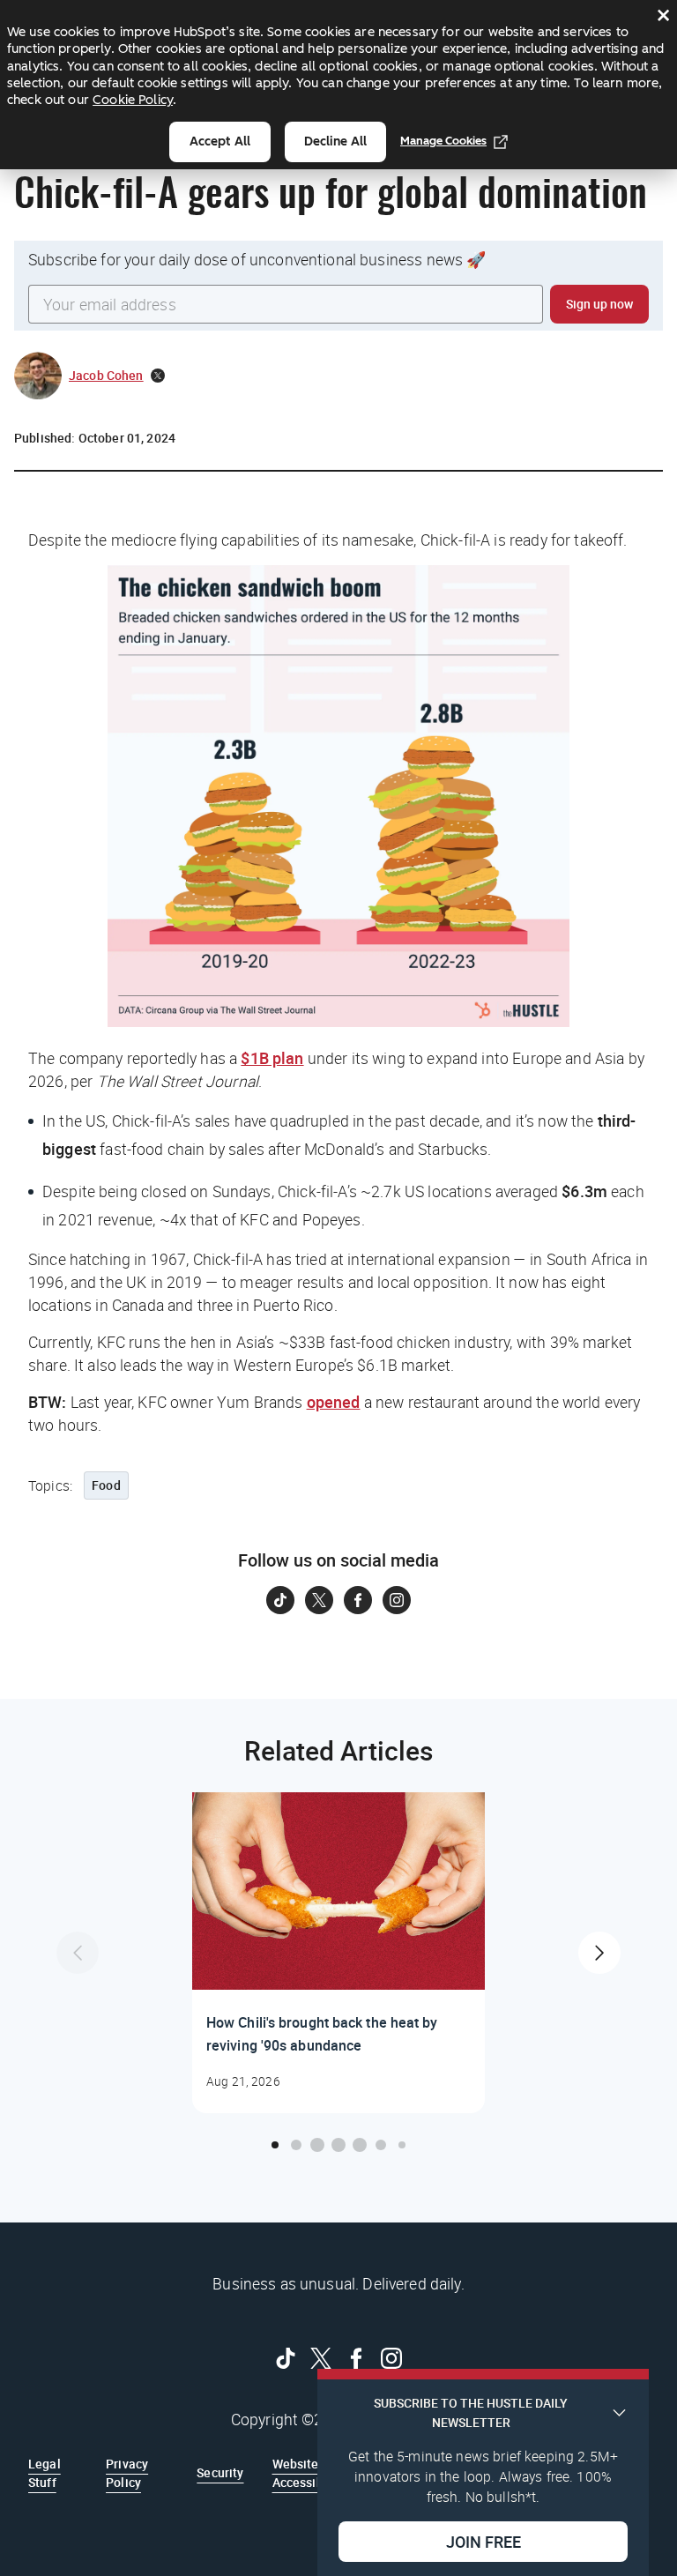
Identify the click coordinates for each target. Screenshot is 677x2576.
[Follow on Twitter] (319, 1600)
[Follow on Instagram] (397, 1600)
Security (220, 2472)
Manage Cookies (443, 141)
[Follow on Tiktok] (280, 1600)
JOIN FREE (484, 2542)
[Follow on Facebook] (358, 1600)
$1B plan (272, 1058)
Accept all (220, 141)
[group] (338, 1953)
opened (334, 1402)
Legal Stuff (45, 2472)
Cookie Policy (133, 100)
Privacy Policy (127, 2472)
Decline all (335, 141)
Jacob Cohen (106, 375)
